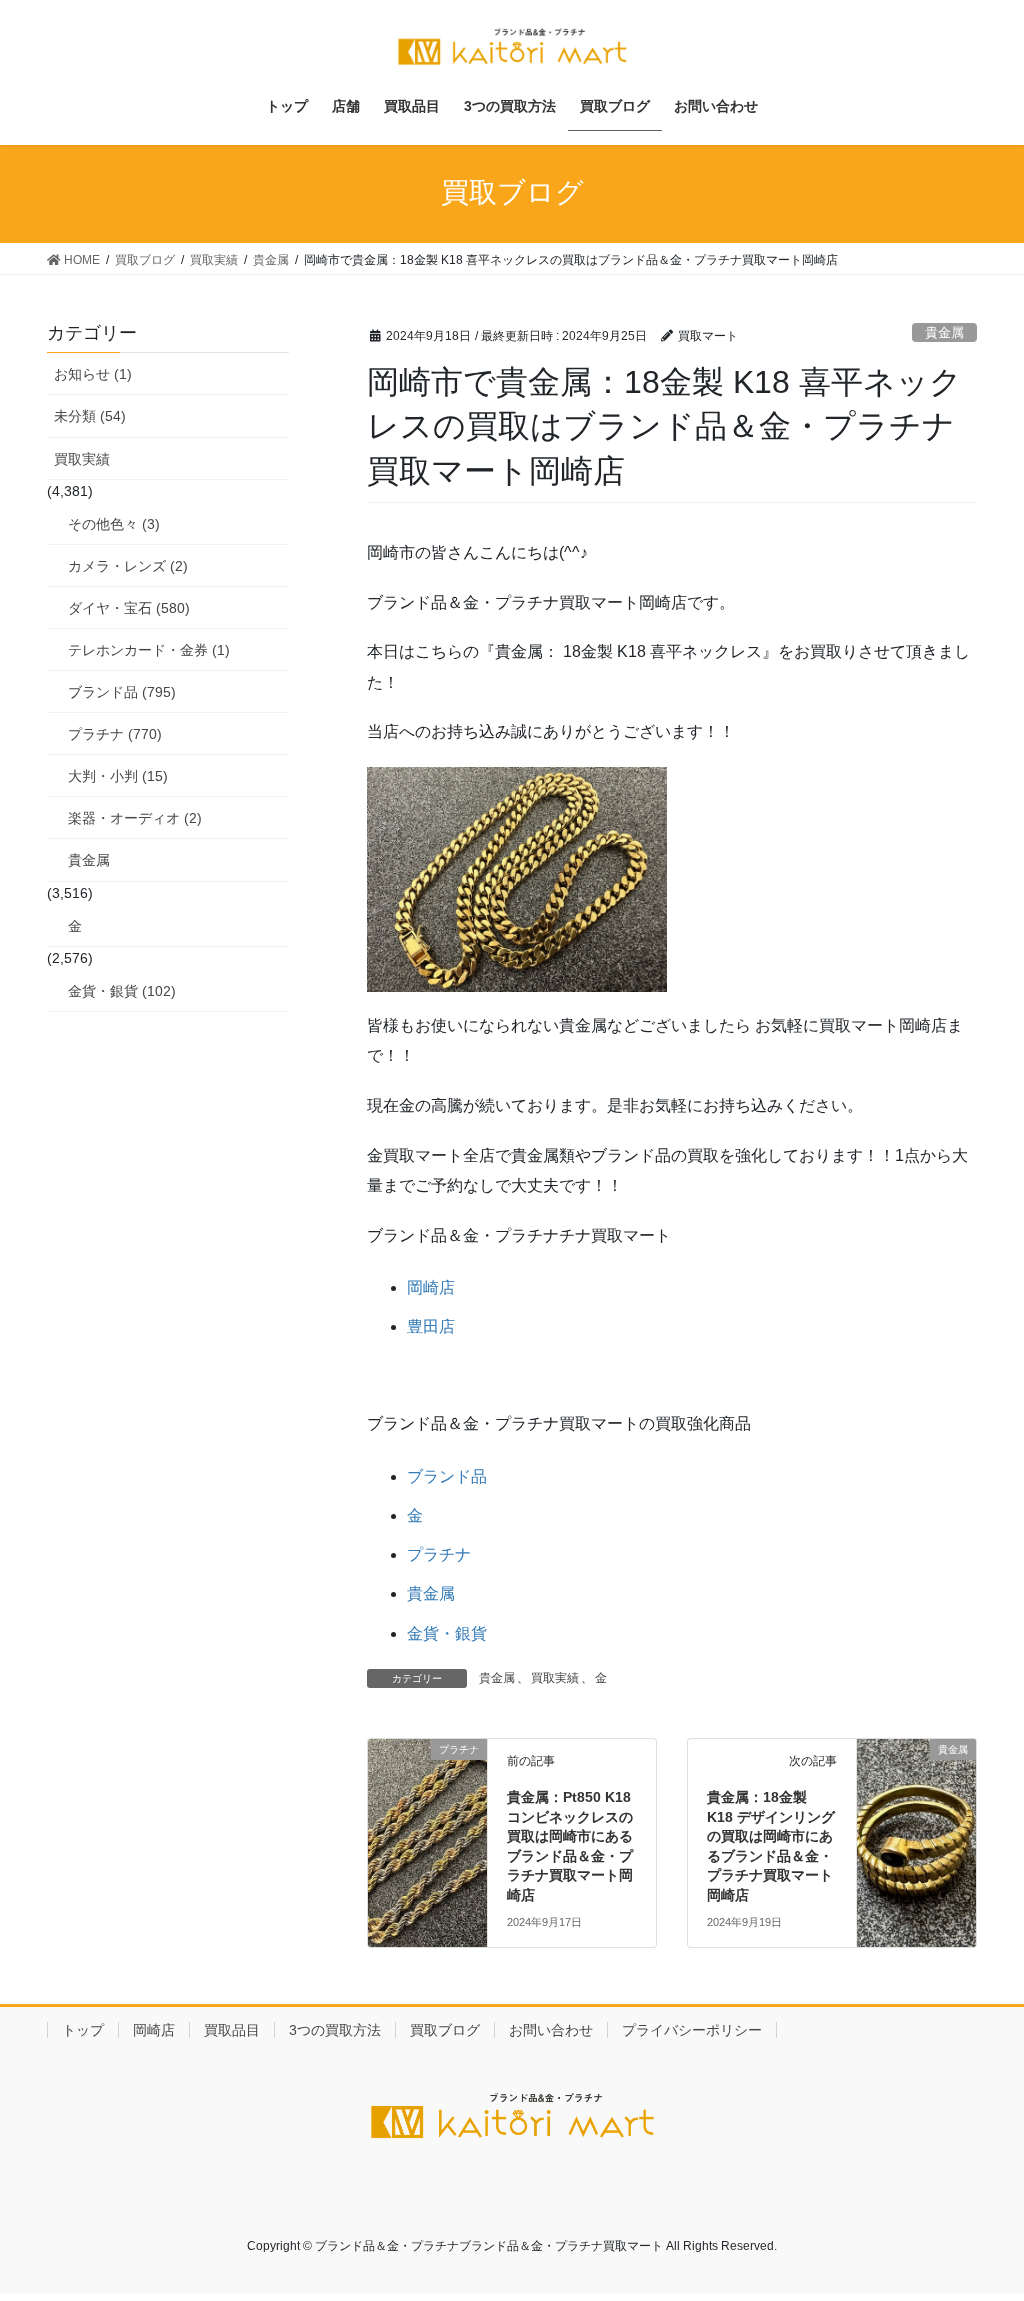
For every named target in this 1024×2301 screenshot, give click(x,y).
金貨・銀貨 (447, 1633)
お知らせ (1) (93, 374)
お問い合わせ (551, 2030)
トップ (83, 2030)
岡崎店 (431, 1287)
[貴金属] (916, 1782)
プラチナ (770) (115, 734)
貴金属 (944, 332)
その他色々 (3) (114, 524)
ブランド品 (447, 1476)
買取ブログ (445, 2030)
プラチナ (439, 1554)
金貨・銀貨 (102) (122, 991)
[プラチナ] (427, 1782)
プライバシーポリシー (692, 2030)
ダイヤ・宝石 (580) (129, 608)
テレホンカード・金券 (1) (149, 650)
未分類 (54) (90, 416)
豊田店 (431, 1326)
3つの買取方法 (335, 2030)
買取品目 (232, 2030)
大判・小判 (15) (118, 776)
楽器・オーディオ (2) (135, 818)
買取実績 (555, 1678)
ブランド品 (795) (122, 692)
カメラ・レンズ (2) (128, 566)
